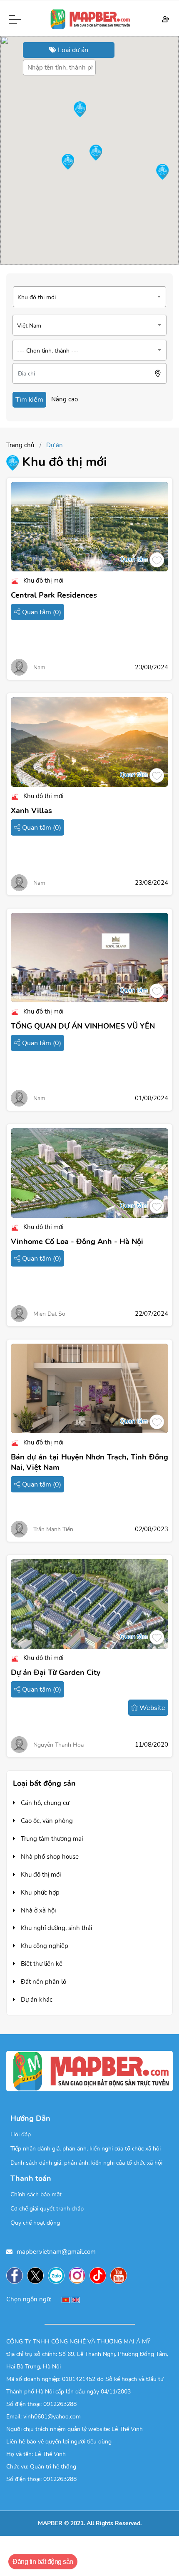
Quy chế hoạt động (35, 2223)
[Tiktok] (100, 2276)
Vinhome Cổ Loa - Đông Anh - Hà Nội (77, 1242)
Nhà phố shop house (49, 1857)
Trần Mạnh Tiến (53, 1529)
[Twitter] (37, 2276)
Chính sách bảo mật (36, 2194)
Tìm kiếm (29, 400)
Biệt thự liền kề (41, 1964)
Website (152, 1708)
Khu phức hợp (39, 1893)
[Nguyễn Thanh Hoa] (19, 1744)
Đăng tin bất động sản (43, 2562)
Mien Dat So (49, 1314)
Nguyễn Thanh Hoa (58, 1745)
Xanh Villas (31, 811)
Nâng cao (65, 399)
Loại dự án (72, 50)
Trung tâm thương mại (51, 1839)
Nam (39, 667)
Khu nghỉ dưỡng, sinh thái (56, 1928)
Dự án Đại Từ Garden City (56, 1672)
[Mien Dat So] (19, 1313)
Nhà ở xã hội (37, 1910)
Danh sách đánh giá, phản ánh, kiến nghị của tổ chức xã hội (86, 2163)
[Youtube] (121, 2276)
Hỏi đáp (21, 2134)
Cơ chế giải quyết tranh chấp (47, 2209)
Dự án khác (36, 2000)
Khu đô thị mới (40, 1875)
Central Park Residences (54, 595)
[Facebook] (17, 2276)
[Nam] (19, 667)
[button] (68, 162)
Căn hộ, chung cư (44, 1803)
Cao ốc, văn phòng (46, 1821)
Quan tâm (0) (41, 612)
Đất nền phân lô (43, 1982)
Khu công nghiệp (44, 1946)
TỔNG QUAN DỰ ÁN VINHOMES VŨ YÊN (83, 1026)
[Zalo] (58, 2276)
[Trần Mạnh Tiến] (19, 1528)
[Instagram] (79, 2276)
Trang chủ (20, 445)
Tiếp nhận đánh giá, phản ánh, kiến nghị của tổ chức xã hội (86, 2149)
